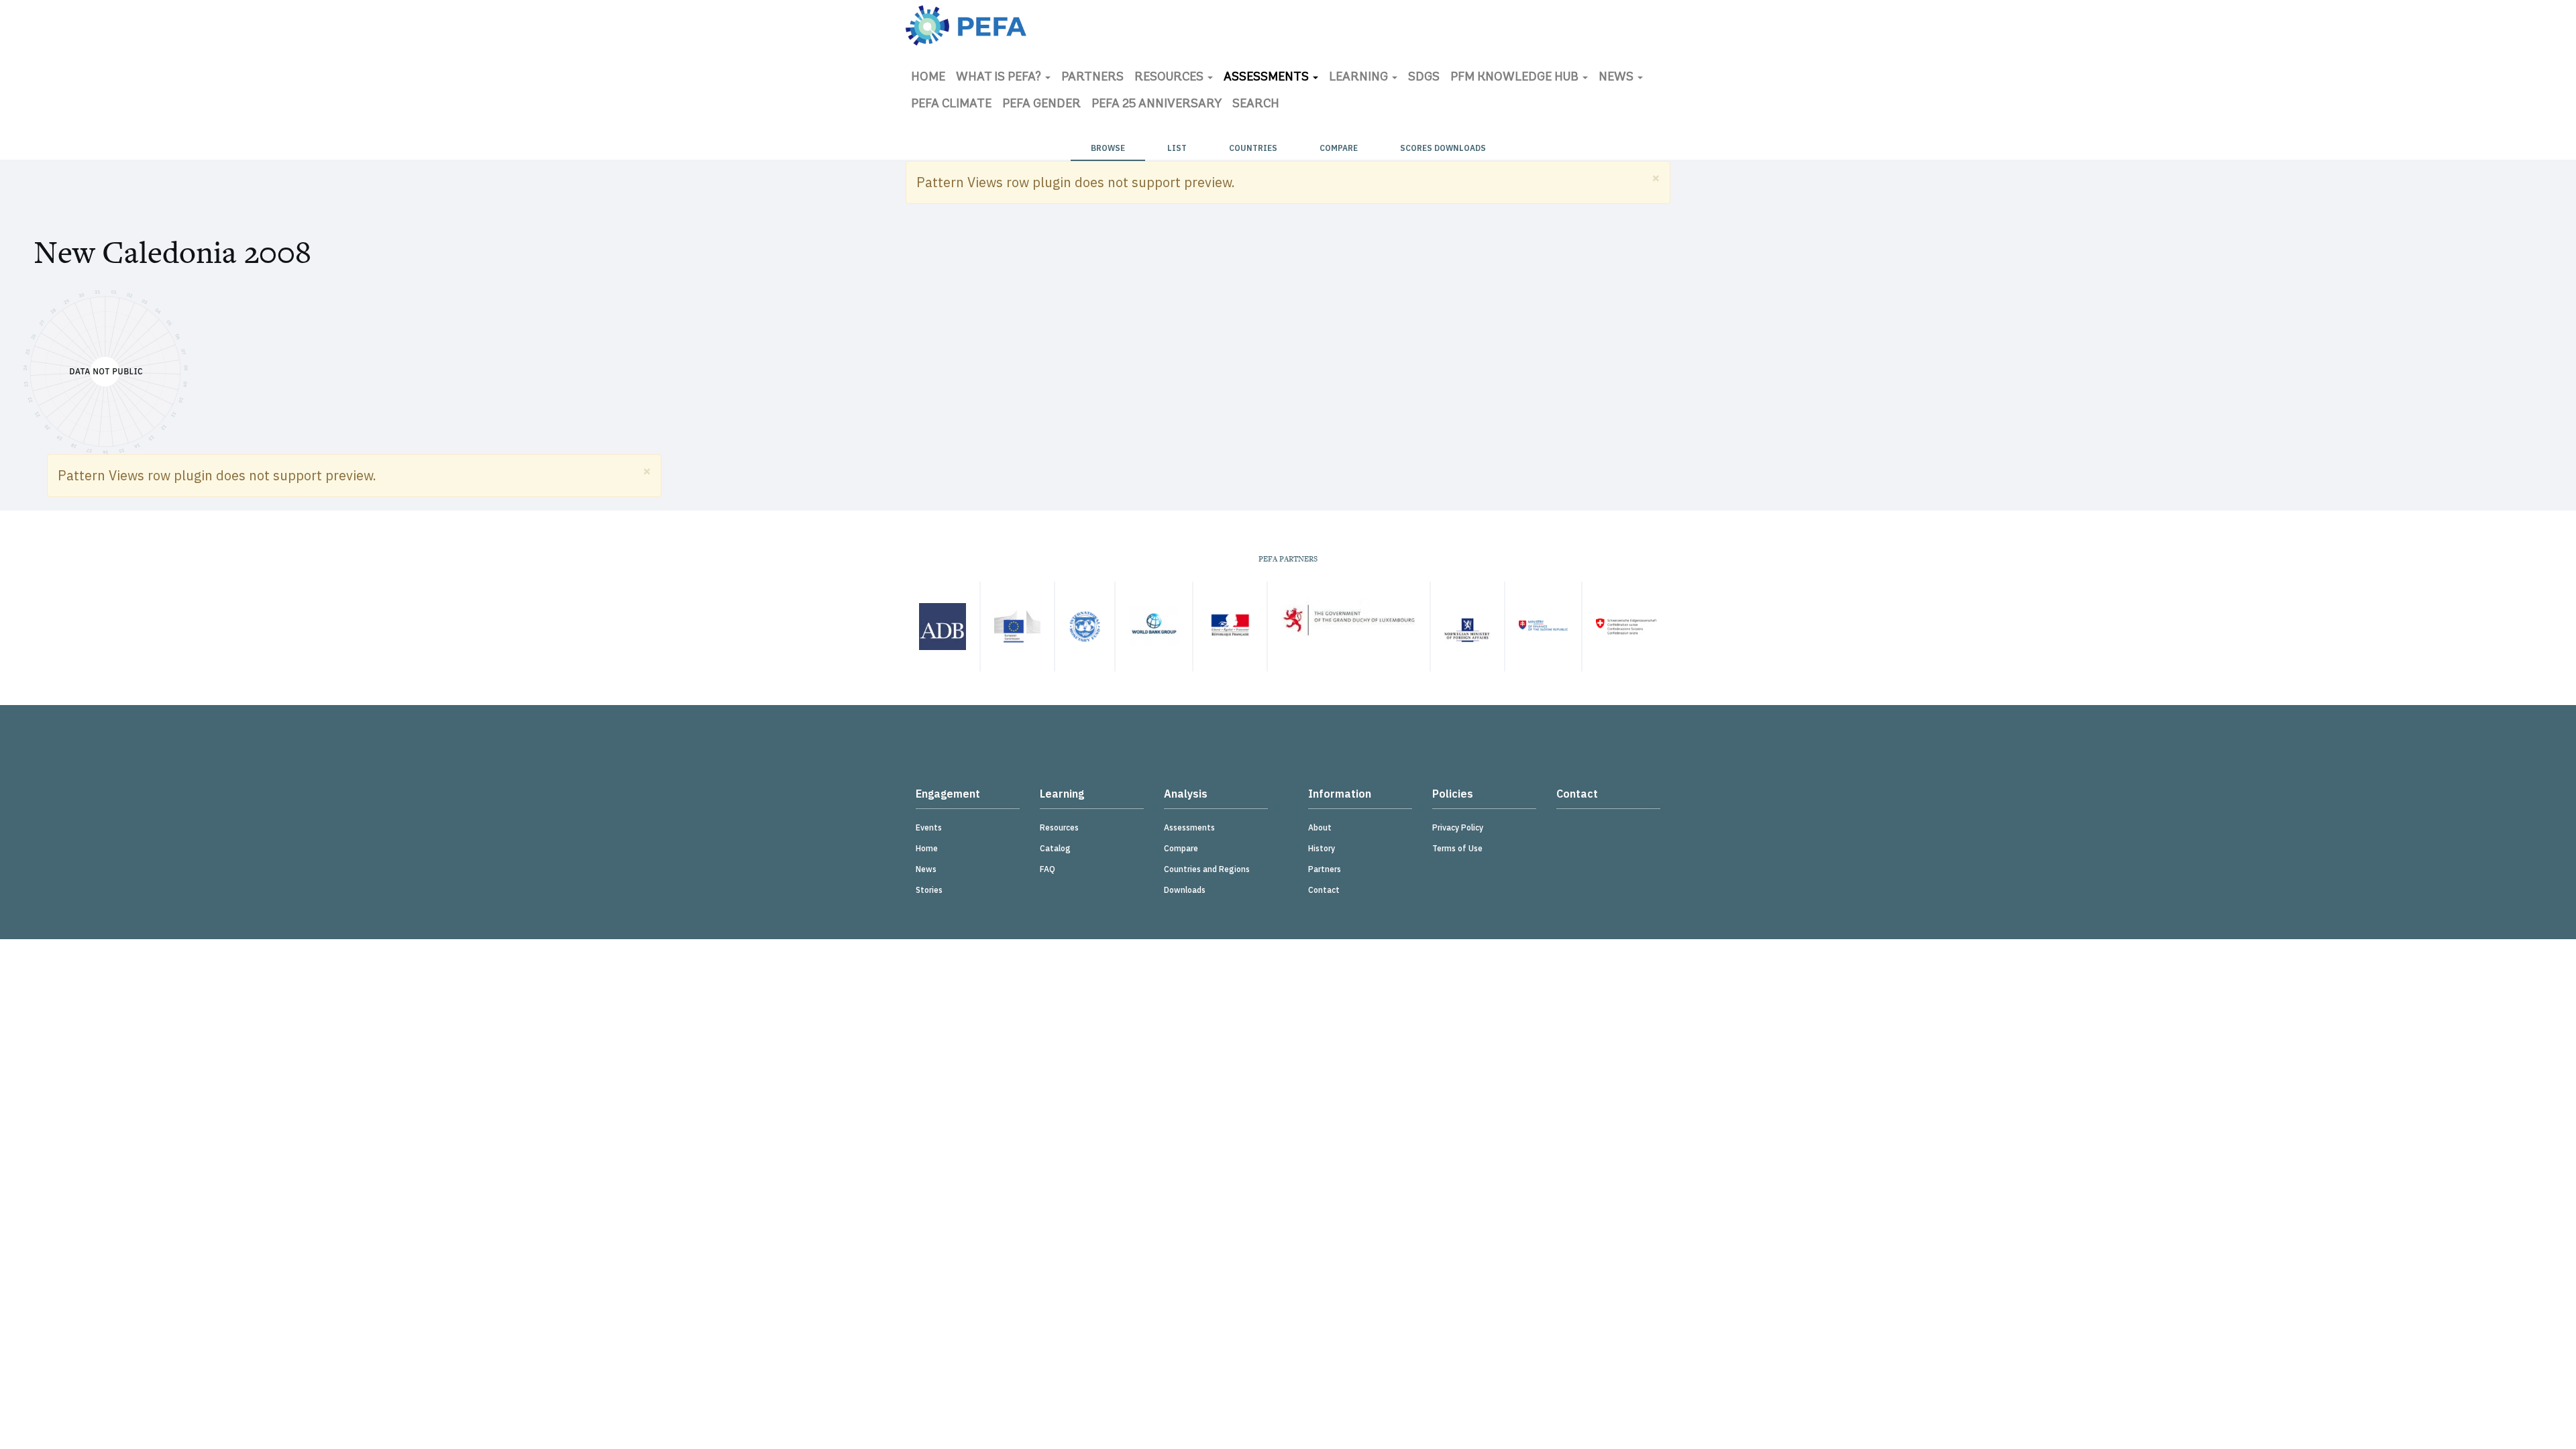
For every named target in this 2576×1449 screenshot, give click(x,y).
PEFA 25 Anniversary (1157, 105)
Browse (1108, 148)
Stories (929, 890)
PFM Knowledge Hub (1516, 78)
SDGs (1424, 78)
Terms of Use (1457, 848)
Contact (1324, 890)
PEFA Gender (1041, 105)
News (1617, 78)
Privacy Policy (1458, 827)
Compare (1339, 148)
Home (928, 78)
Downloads (1185, 890)
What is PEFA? (1000, 78)
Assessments (1268, 78)
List (1177, 148)
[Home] (966, 25)
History (1322, 848)
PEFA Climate (951, 105)
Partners (1092, 78)
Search (1256, 105)
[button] (1656, 177)
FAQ (1048, 869)
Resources (1170, 78)
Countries (1253, 148)
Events (929, 827)
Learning (1360, 78)
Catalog (1055, 848)
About (1320, 827)
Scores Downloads (1443, 148)
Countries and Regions (1207, 869)
